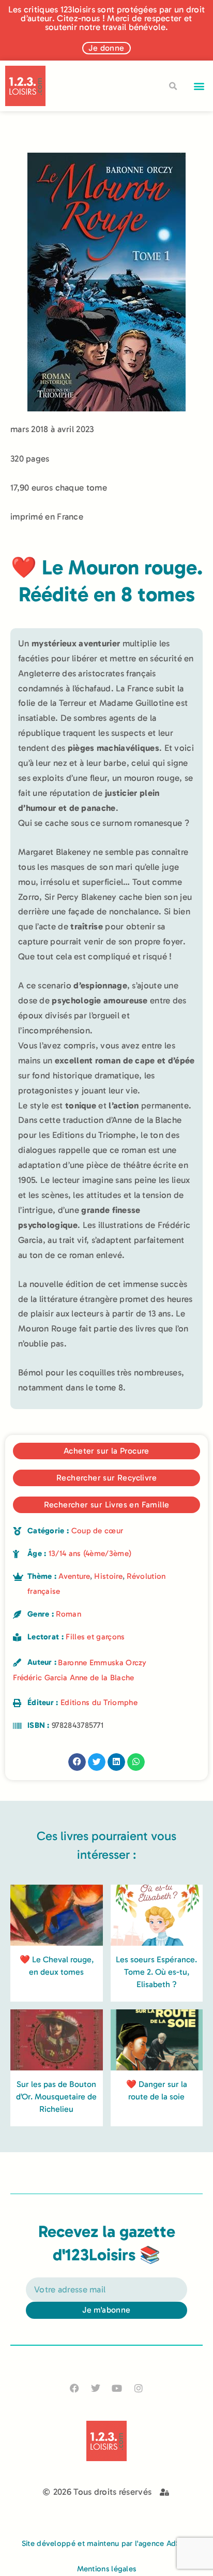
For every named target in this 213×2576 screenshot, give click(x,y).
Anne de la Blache (102, 1678)
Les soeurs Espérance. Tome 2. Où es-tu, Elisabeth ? (156, 1972)
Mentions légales (107, 2569)
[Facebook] (75, 2388)
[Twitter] (96, 2388)
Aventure (74, 1576)
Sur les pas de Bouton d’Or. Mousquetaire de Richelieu (56, 2097)
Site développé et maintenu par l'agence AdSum (107, 2543)
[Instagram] (138, 2388)
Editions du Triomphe (99, 1702)
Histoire (108, 1576)
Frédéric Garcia (40, 1678)
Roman (69, 1614)
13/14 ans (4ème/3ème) (90, 1553)
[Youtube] (117, 2388)
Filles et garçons (95, 1637)
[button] (199, 86)
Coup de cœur (97, 1531)
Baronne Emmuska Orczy (102, 1663)
